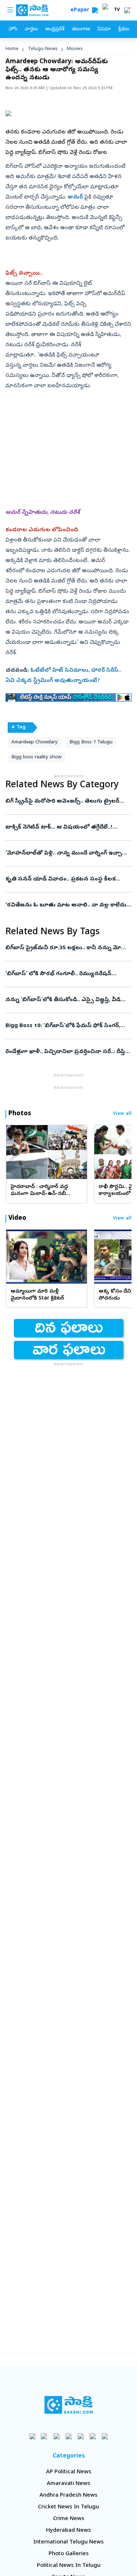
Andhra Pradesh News (68, 2496)
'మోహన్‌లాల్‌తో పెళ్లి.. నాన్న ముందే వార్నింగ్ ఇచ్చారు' (68, 853)
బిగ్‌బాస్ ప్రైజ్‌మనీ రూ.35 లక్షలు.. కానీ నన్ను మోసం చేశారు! (68, 948)
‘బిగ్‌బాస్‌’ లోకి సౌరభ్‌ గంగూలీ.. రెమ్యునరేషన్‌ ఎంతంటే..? (67, 974)
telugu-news (43, 49)
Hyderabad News (68, 2531)
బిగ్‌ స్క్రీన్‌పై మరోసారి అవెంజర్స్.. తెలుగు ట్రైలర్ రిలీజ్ (68, 802)
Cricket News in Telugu (68, 2507)
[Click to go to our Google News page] (105, 2436)
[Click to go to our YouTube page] (81, 2436)
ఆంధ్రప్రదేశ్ (55, 29)
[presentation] (15, 1152)
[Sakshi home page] (68, 2405)
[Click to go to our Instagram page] (68, 2436)
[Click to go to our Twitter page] (56, 2436)
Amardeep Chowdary (35, 742)
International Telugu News (68, 2542)
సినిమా (104, 29)
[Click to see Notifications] (127, 10)
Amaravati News (68, 2484)
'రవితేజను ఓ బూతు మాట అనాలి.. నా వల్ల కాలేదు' (67, 905)
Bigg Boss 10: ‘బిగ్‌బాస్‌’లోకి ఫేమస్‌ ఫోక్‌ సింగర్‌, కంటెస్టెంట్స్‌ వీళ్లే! (66, 1026)
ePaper (81, 10)
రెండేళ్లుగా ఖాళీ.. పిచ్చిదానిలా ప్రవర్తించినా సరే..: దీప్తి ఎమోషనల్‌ (65, 1052)
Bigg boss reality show (36, 757)
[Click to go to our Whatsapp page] (44, 2436)
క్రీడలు (124, 29)
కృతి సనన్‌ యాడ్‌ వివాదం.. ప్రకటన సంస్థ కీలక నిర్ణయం (68, 879)
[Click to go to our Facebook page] (32, 2436)
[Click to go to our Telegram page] (93, 2436)
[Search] (95, 10)
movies (75, 49)
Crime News (69, 2519)
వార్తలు (31, 29)
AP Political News (69, 2472)
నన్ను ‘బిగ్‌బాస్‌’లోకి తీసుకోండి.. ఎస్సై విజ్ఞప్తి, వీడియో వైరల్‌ (68, 1000)
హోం (13, 29)
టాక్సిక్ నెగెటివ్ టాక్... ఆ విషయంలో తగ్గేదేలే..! (68, 827)
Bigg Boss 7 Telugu (91, 742)
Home (12, 49)
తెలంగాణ (81, 29)
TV (117, 10)
